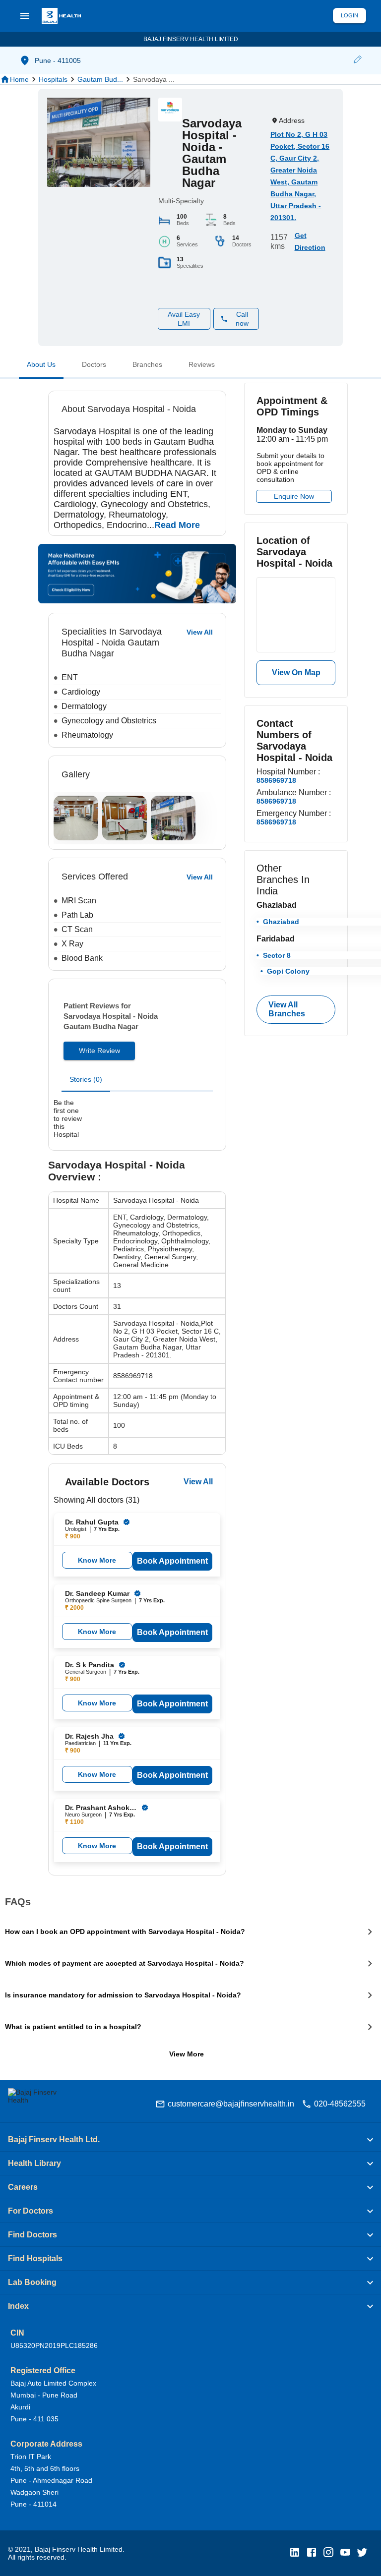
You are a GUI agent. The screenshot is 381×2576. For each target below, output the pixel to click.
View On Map (296, 673)
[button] (357, 60)
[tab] (41, 366)
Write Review (99, 1051)
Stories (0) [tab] (86, 1079)
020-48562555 (340, 2104)
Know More (97, 1560)
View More (187, 2054)
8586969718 (276, 780)
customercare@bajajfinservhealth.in (231, 2104)
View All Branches (287, 1009)
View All (198, 1482)
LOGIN (349, 15)
